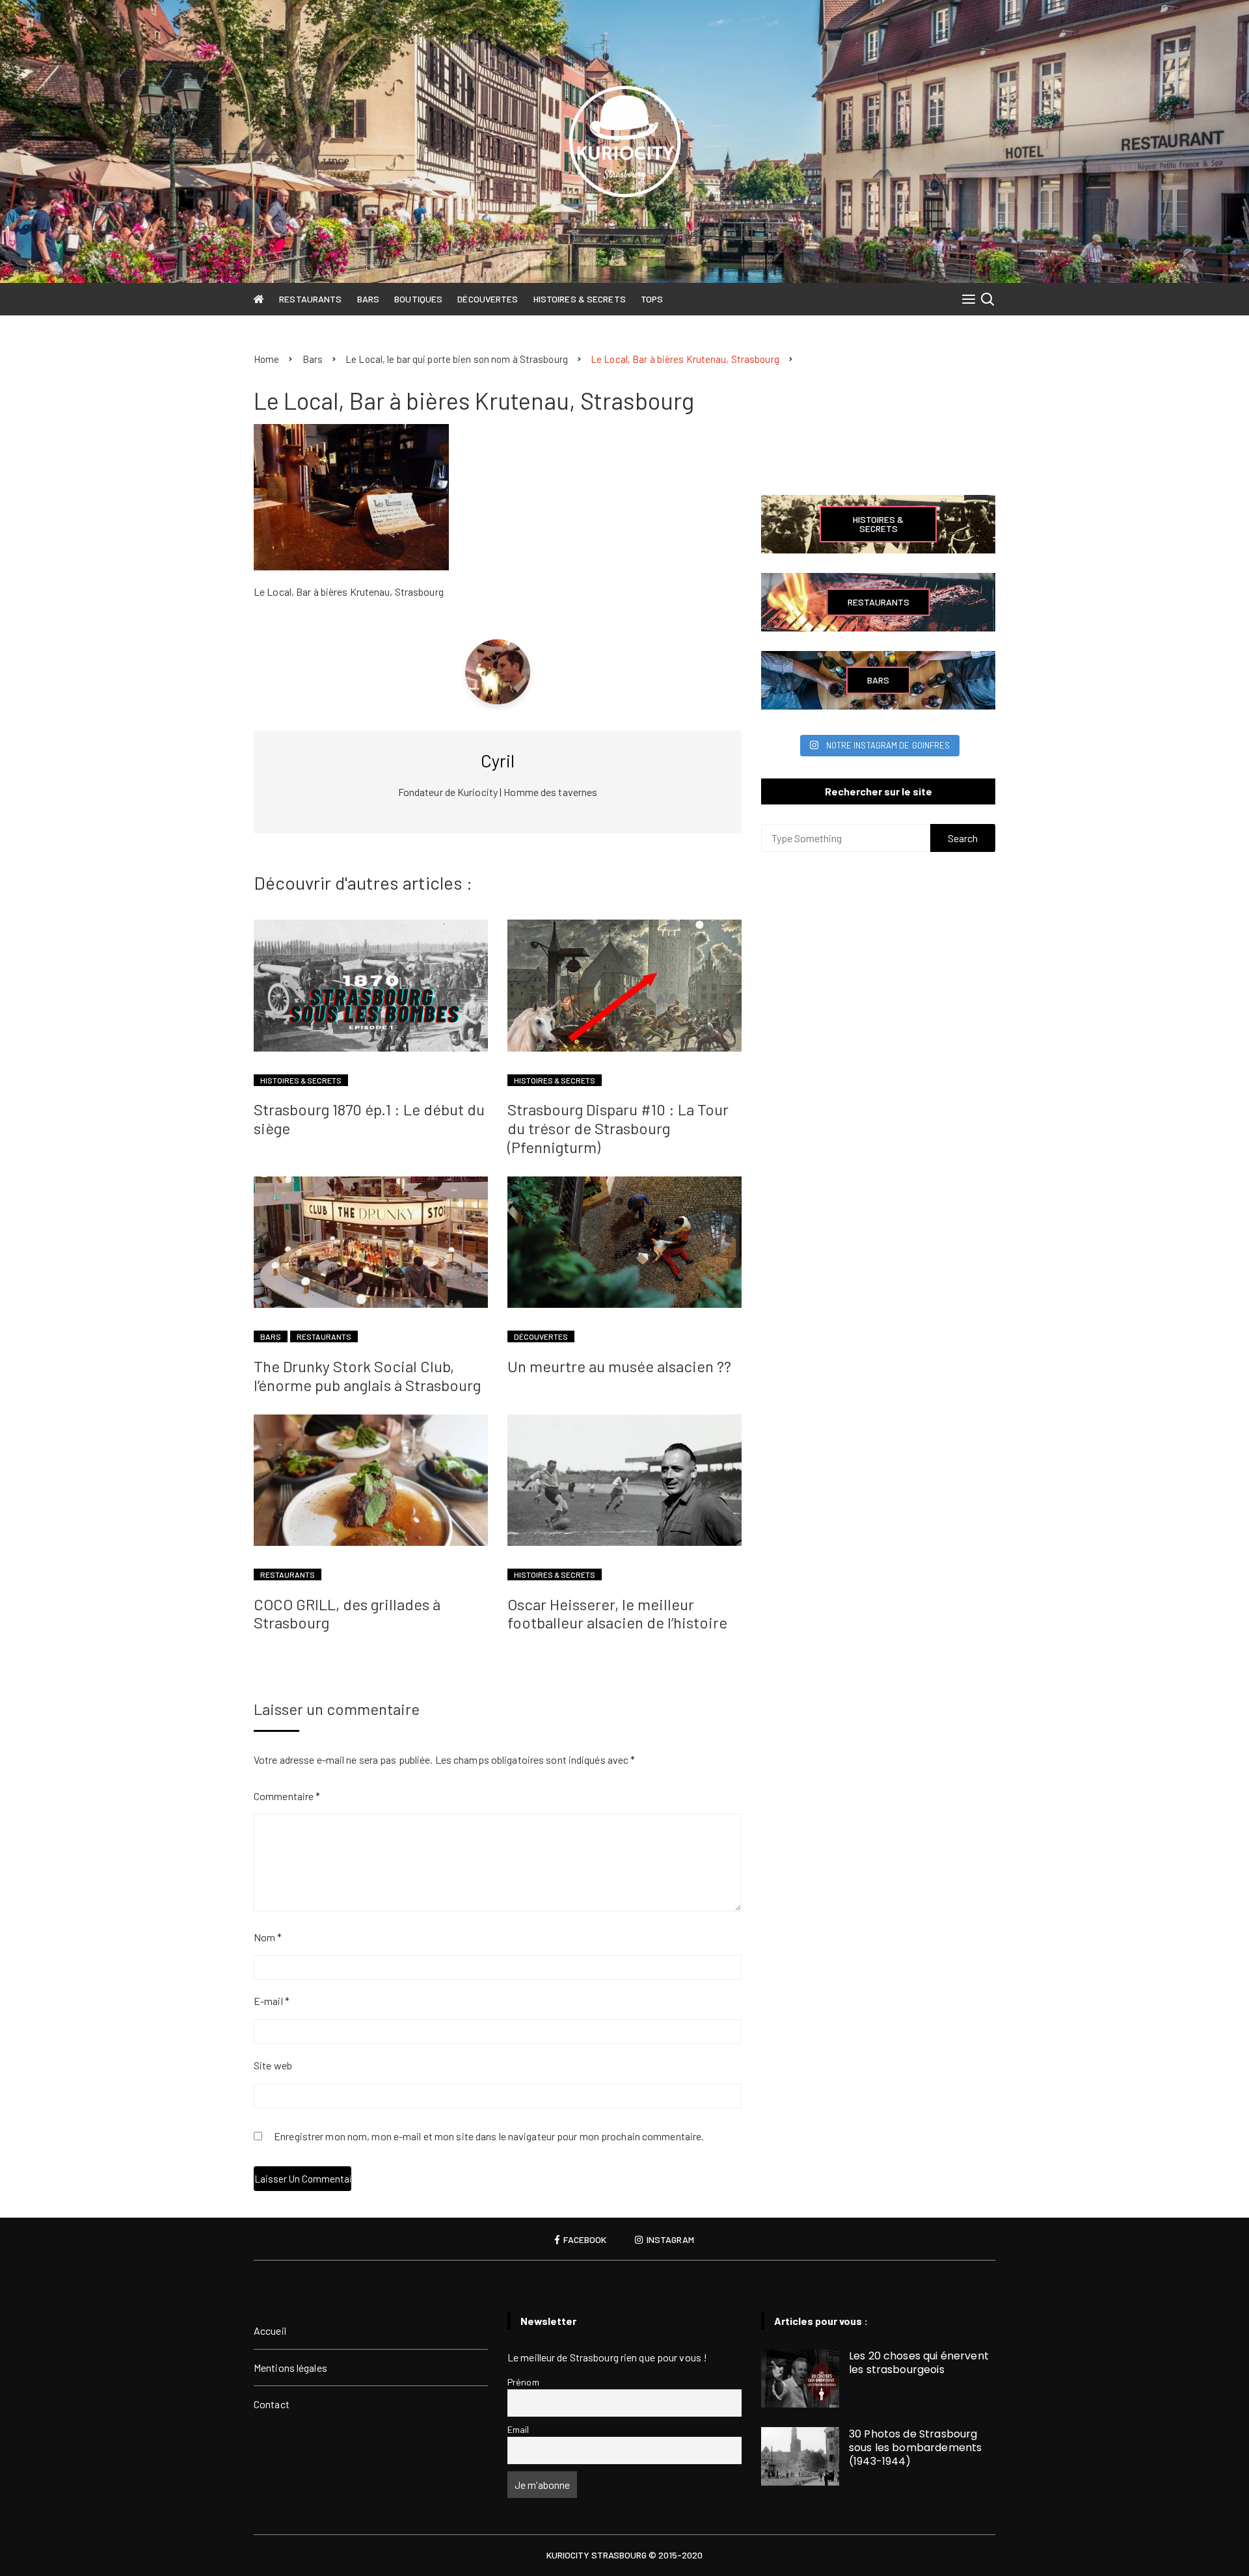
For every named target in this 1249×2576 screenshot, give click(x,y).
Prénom (523, 2382)
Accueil (270, 2330)
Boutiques (418, 299)
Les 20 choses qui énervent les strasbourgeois (919, 2363)
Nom (268, 1937)
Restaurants (310, 299)
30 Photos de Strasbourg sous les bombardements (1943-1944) (915, 2448)
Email (518, 2429)
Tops (652, 299)
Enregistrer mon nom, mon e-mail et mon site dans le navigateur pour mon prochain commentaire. (489, 2137)
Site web (273, 2065)
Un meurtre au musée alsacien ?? (619, 1366)
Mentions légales (290, 2368)
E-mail (272, 2001)
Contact (272, 2404)
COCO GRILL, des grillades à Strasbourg (347, 1613)
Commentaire (287, 1796)
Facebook (584, 2240)
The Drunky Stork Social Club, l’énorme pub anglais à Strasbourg (367, 1375)
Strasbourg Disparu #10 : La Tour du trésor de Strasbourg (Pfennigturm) (618, 1128)
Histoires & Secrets (580, 299)
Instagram (669, 2240)
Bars (368, 299)
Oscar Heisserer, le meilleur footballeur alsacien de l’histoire (617, 1613)
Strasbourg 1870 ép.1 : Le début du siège (369, 1119)
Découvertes (488, 299)
